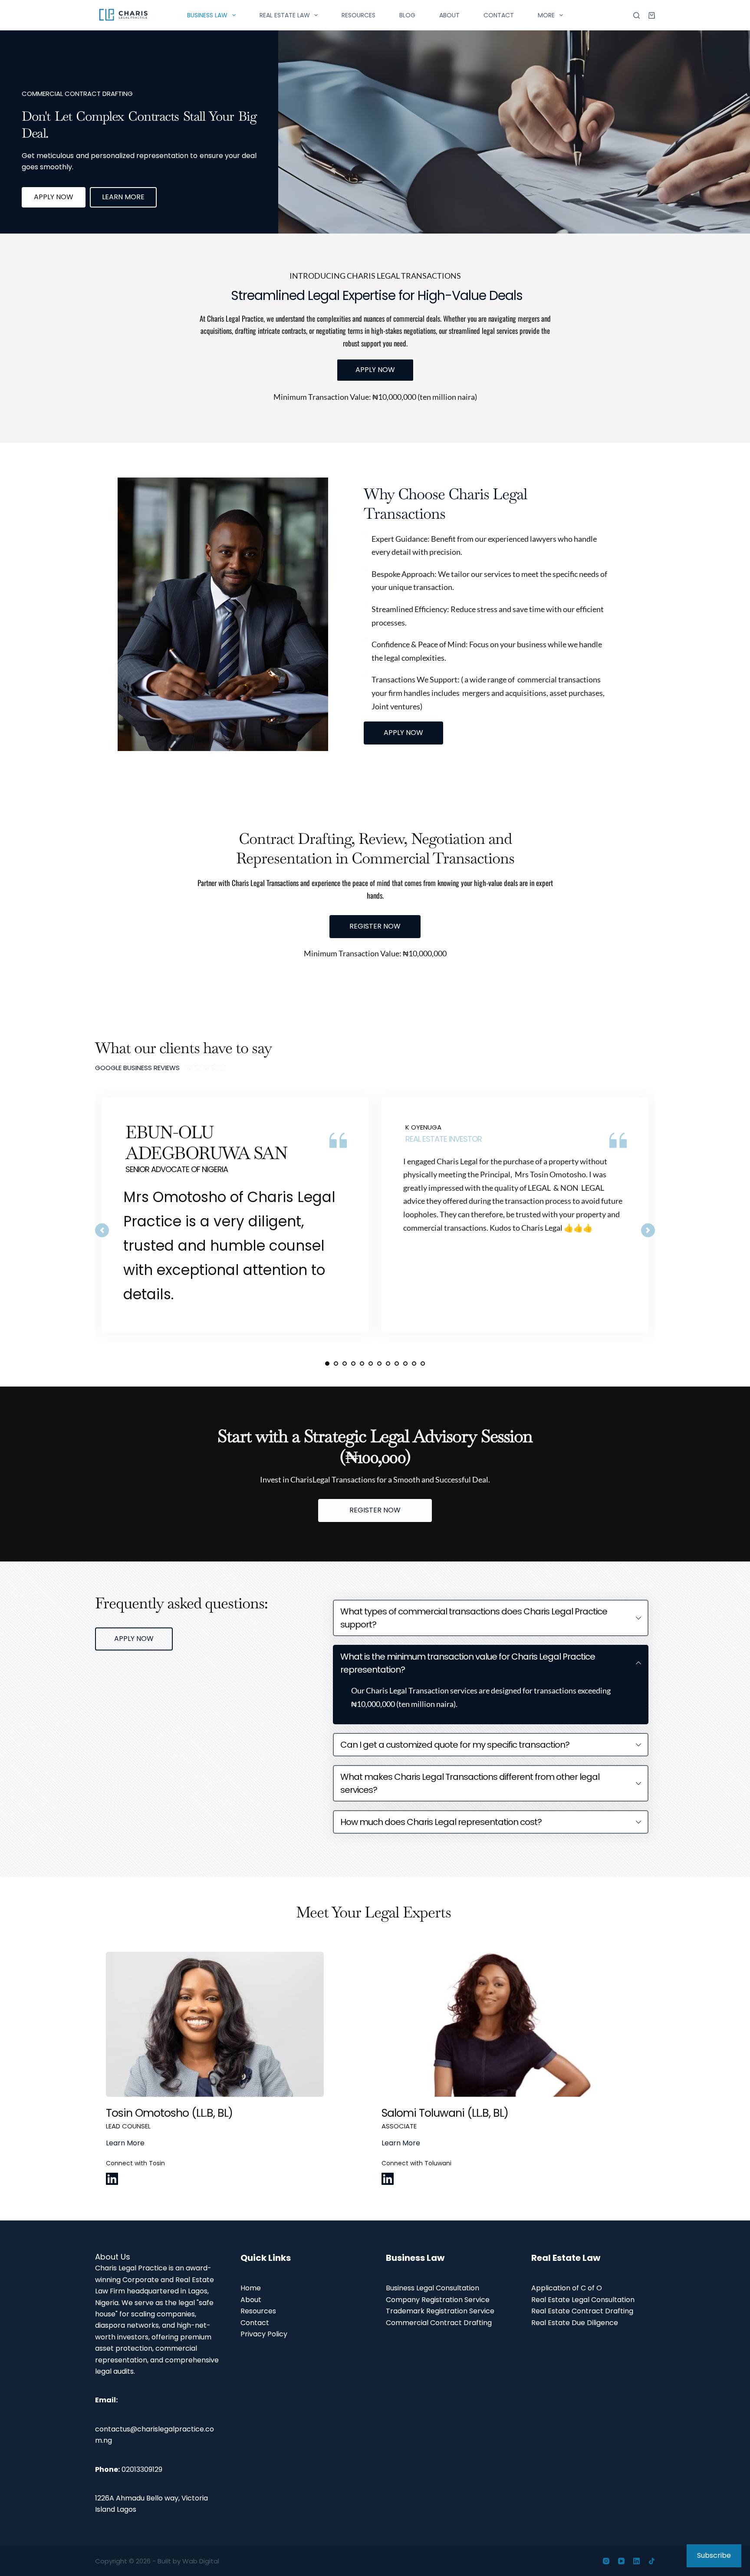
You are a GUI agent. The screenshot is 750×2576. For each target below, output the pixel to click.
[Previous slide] (102, 1230)
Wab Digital (201, 2561)
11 (414, 1364)
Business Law (207, 15)
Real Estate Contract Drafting (582, 2311)
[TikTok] (652, 2561)
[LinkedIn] (637, 2561)
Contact (499, 15)
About (449, 15)
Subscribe (714, 2555)
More (546, 15)
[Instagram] (606, 2561)
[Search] (637, 15)
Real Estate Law (285, 15)
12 (423, 1364)
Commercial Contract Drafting (439, 2323)
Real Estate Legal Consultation (583, 2300)
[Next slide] (648, 1230)
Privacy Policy (264, 2334)
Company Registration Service (438, 2300)
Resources (359, 15)
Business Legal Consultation (433, 2288)
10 (405, 1364)
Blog (407, 15)
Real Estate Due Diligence (575, 2323)
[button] (491, 1618)
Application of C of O (567, 2288)
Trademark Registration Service (440, 2311)
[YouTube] (621, 2561)
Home (251, 2288)
